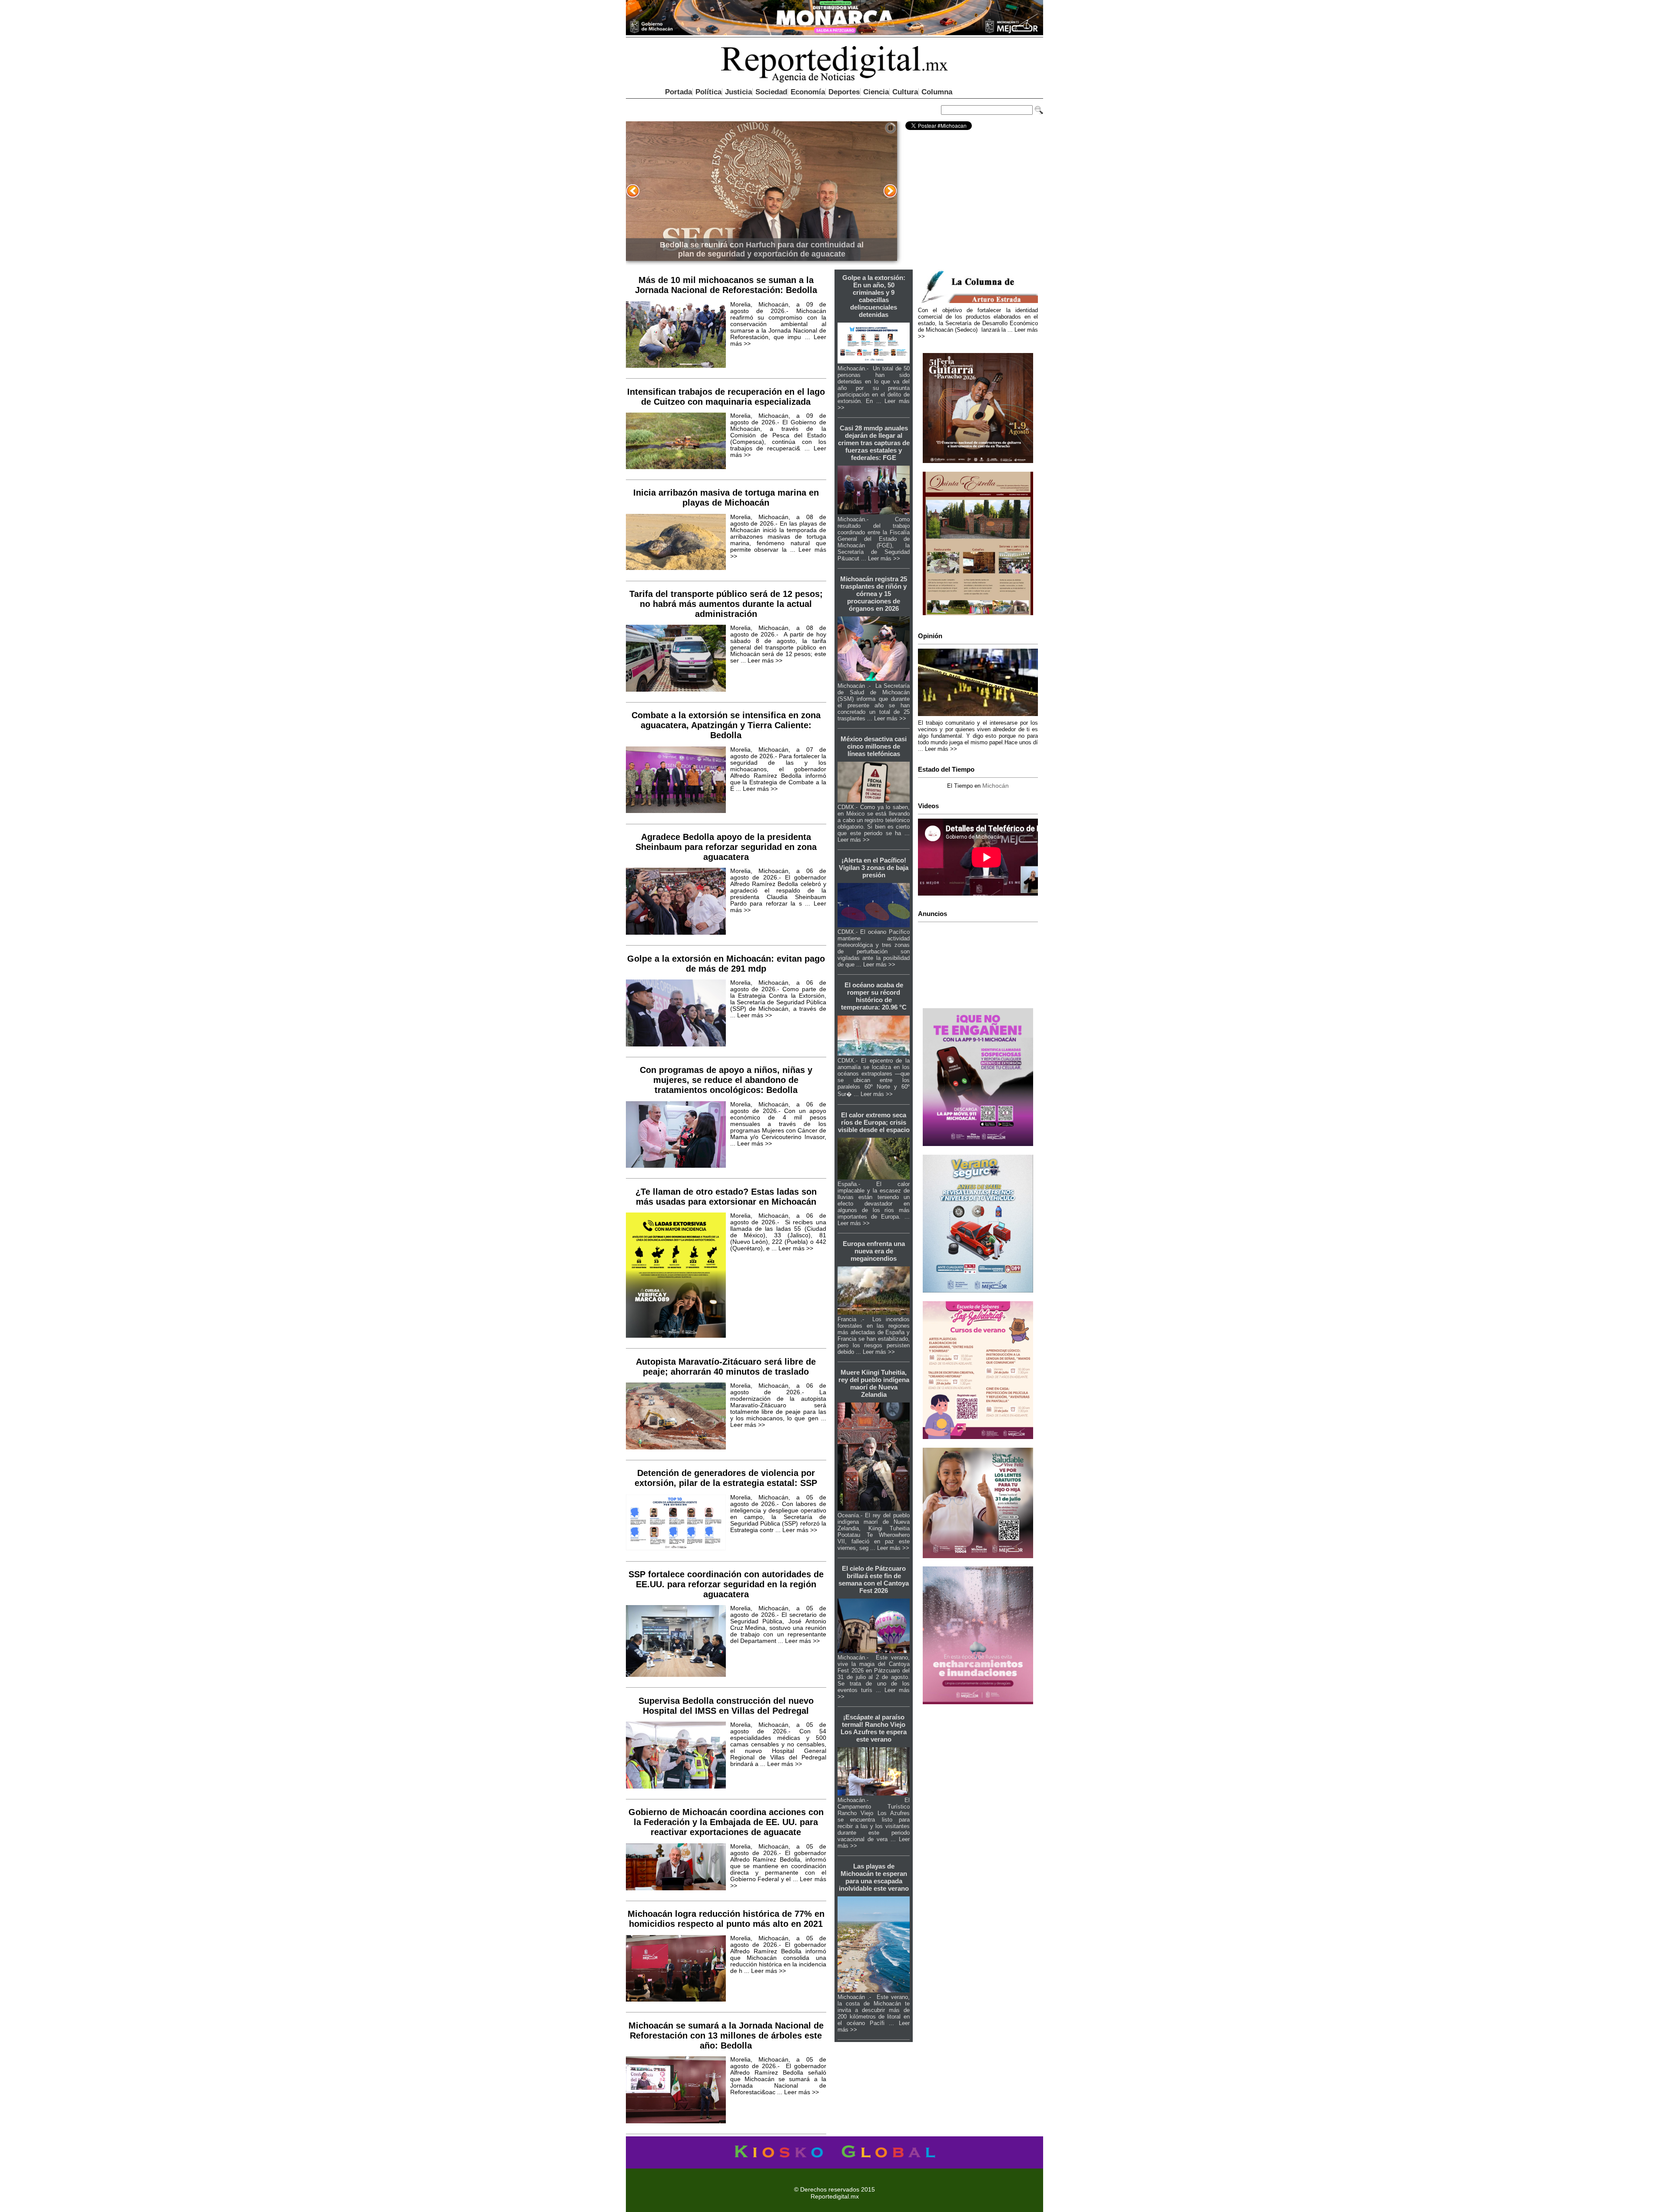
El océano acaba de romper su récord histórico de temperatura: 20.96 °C (874, 996)
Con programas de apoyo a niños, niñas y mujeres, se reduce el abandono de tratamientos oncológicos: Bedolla (726, 1080)
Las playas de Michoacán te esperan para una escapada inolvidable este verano (874, 1877)
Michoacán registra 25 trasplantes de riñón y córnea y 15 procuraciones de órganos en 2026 (874, 594)
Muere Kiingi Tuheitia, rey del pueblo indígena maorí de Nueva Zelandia (874, 1383)
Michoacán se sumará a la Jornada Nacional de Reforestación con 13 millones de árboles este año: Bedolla (726, 2035)
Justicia (738, 92)
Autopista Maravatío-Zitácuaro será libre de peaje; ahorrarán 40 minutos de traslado (726, 1367)
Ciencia (876, 92)
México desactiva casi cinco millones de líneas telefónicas (874, 746)
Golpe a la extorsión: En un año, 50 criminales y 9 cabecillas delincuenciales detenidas (874, 296)
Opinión (930, 636)
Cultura (905, 92)
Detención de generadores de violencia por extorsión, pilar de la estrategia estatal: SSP (726, 1478)
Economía (808, 92)
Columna (937, 92)
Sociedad (771, 92)
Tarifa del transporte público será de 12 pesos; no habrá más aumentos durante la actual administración (726, 604)
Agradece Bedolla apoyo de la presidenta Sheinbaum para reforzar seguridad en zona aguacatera (726, 847)
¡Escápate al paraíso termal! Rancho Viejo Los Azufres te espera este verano (874, 1728)
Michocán (996, 786)
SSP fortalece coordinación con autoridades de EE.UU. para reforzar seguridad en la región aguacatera (726, 1584)
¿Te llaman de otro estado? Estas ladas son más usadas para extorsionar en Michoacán (726, 1197)
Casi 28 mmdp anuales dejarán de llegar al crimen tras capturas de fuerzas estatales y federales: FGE (874, 443)
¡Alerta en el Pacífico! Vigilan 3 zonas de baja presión (874, 868)
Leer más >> (765, 661)
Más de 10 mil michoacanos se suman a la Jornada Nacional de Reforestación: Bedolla (726, 285)
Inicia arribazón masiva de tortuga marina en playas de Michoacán (726, 498)
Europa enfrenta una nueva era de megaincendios (874, 1251)
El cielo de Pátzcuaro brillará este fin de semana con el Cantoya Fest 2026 (874, 1579)
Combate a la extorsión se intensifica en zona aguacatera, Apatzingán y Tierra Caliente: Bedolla (726, 725)
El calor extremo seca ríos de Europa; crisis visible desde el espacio (874, 1122)
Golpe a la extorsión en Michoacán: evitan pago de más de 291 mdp (726, 964)
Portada (678, 92)
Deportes (844, 92)
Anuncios (933, 914)
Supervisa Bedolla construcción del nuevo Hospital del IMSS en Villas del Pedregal (726, 1706)
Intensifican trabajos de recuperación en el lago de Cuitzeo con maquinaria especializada (726, 397)
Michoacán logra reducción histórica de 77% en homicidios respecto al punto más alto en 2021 (726, 1919)
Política (708, 92)
